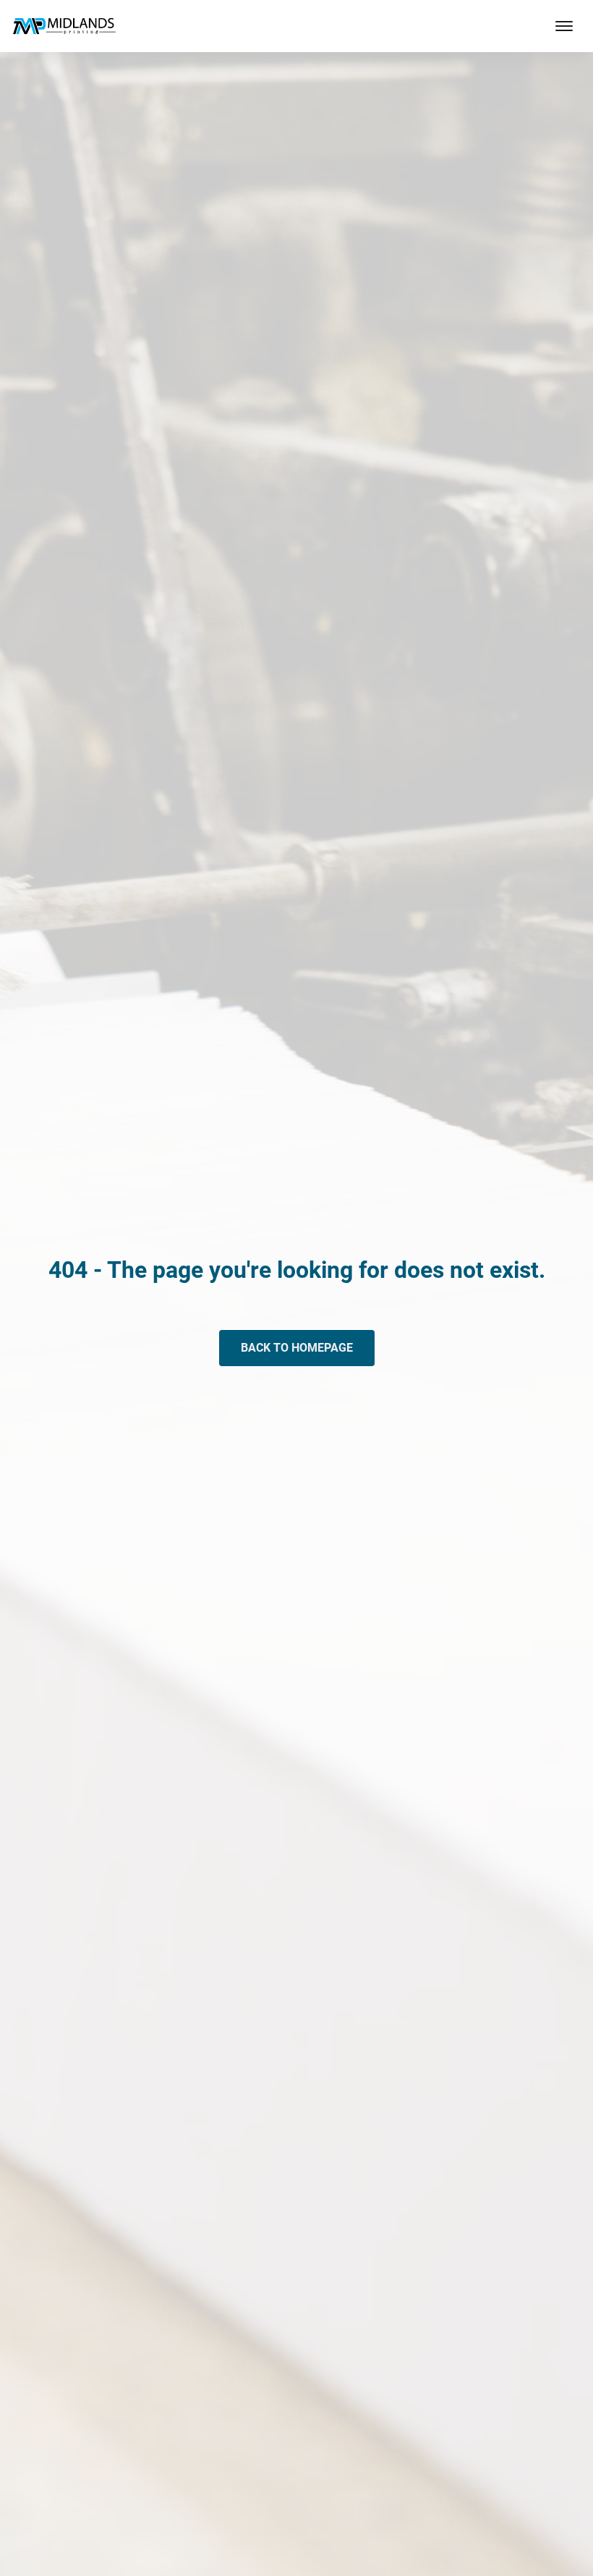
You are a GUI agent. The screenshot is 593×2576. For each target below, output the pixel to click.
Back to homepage (297, 1348)
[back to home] (64, 26)
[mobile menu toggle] (564, 26)
